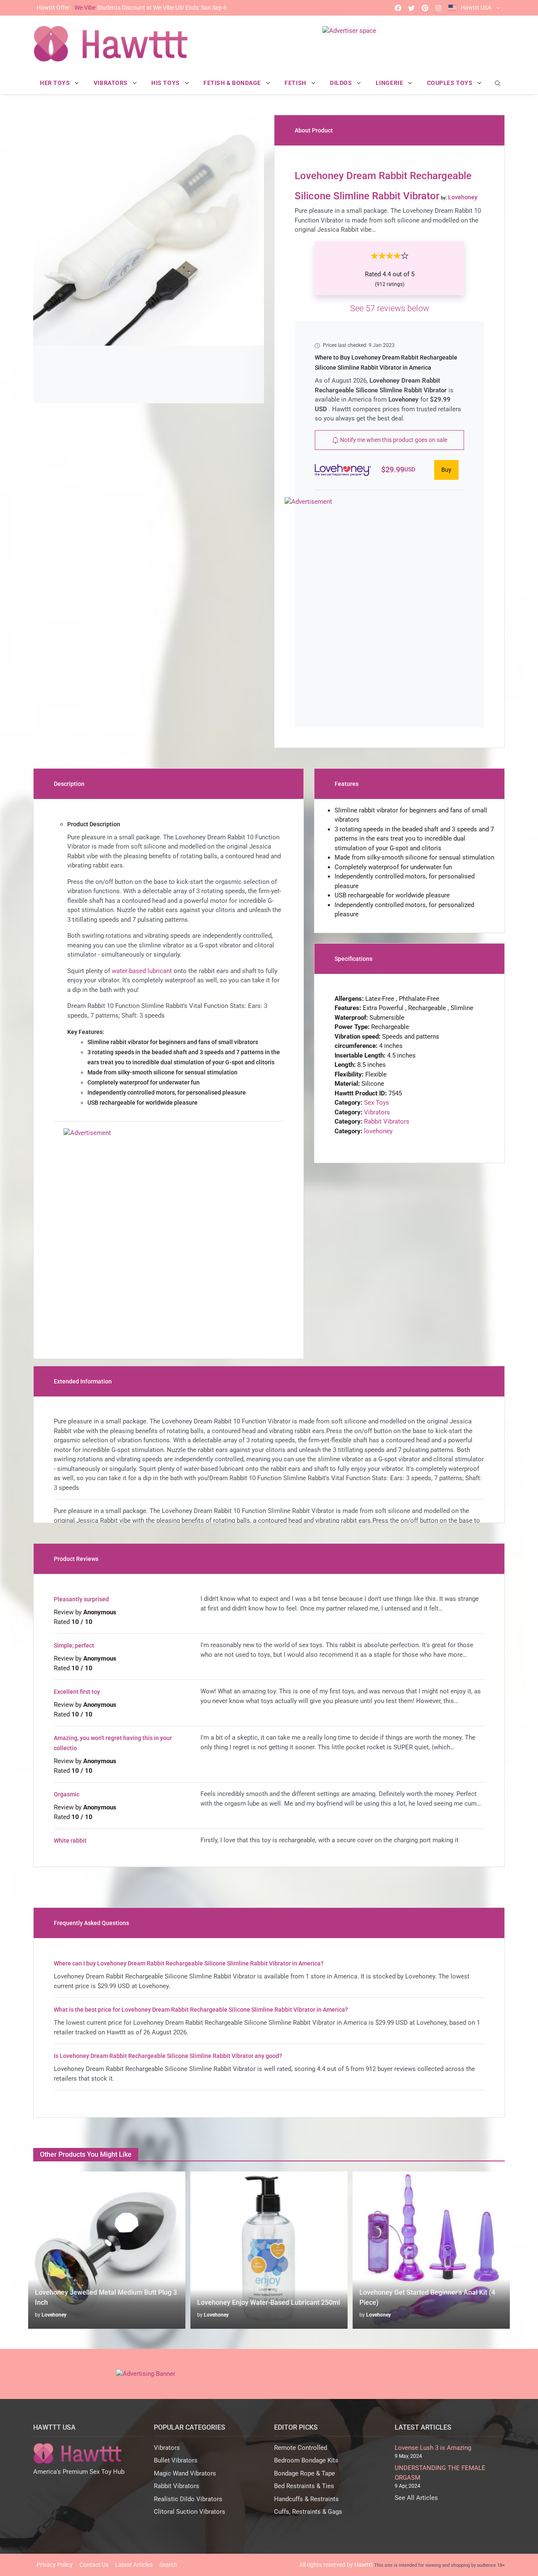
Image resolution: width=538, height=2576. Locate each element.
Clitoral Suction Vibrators (190, 2512)
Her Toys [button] (56, 83)
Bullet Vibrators (176, 2460)
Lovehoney (54, 2315)
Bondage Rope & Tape (305, 2473)
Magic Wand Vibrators (185, 2473)
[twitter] (411, 8)
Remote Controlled (301, 2448)
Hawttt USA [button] (476, 8)
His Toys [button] (166, 83)
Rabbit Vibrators (387, 1121)
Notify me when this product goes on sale (393, 440)
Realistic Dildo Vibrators (188, 2499)
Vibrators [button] (112, 83)
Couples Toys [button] (451, 83)
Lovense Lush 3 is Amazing (433, 2448)
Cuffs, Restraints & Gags (308, 2512)
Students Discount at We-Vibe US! (132, 8)
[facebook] (398, 8)
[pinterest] (425, 8)
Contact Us (94, 2565)
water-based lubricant (142, 971)
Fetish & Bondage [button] (233, 83)
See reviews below (390, 308)
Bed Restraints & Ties (304, 2486)
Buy (446, 470)
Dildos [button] (342, 83)
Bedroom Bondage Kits (306, 2460)
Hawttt (364, 2565)
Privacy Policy (55, 2565)
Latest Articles (134, 2565)
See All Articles (416, 2498)
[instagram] (438, 8)
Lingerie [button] (390, 83)
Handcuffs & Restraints (306, 2499)
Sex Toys (377, 1103)
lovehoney (378, 1131)
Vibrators (377, 1112)
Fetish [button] (296, 83)
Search (168, 2565)
